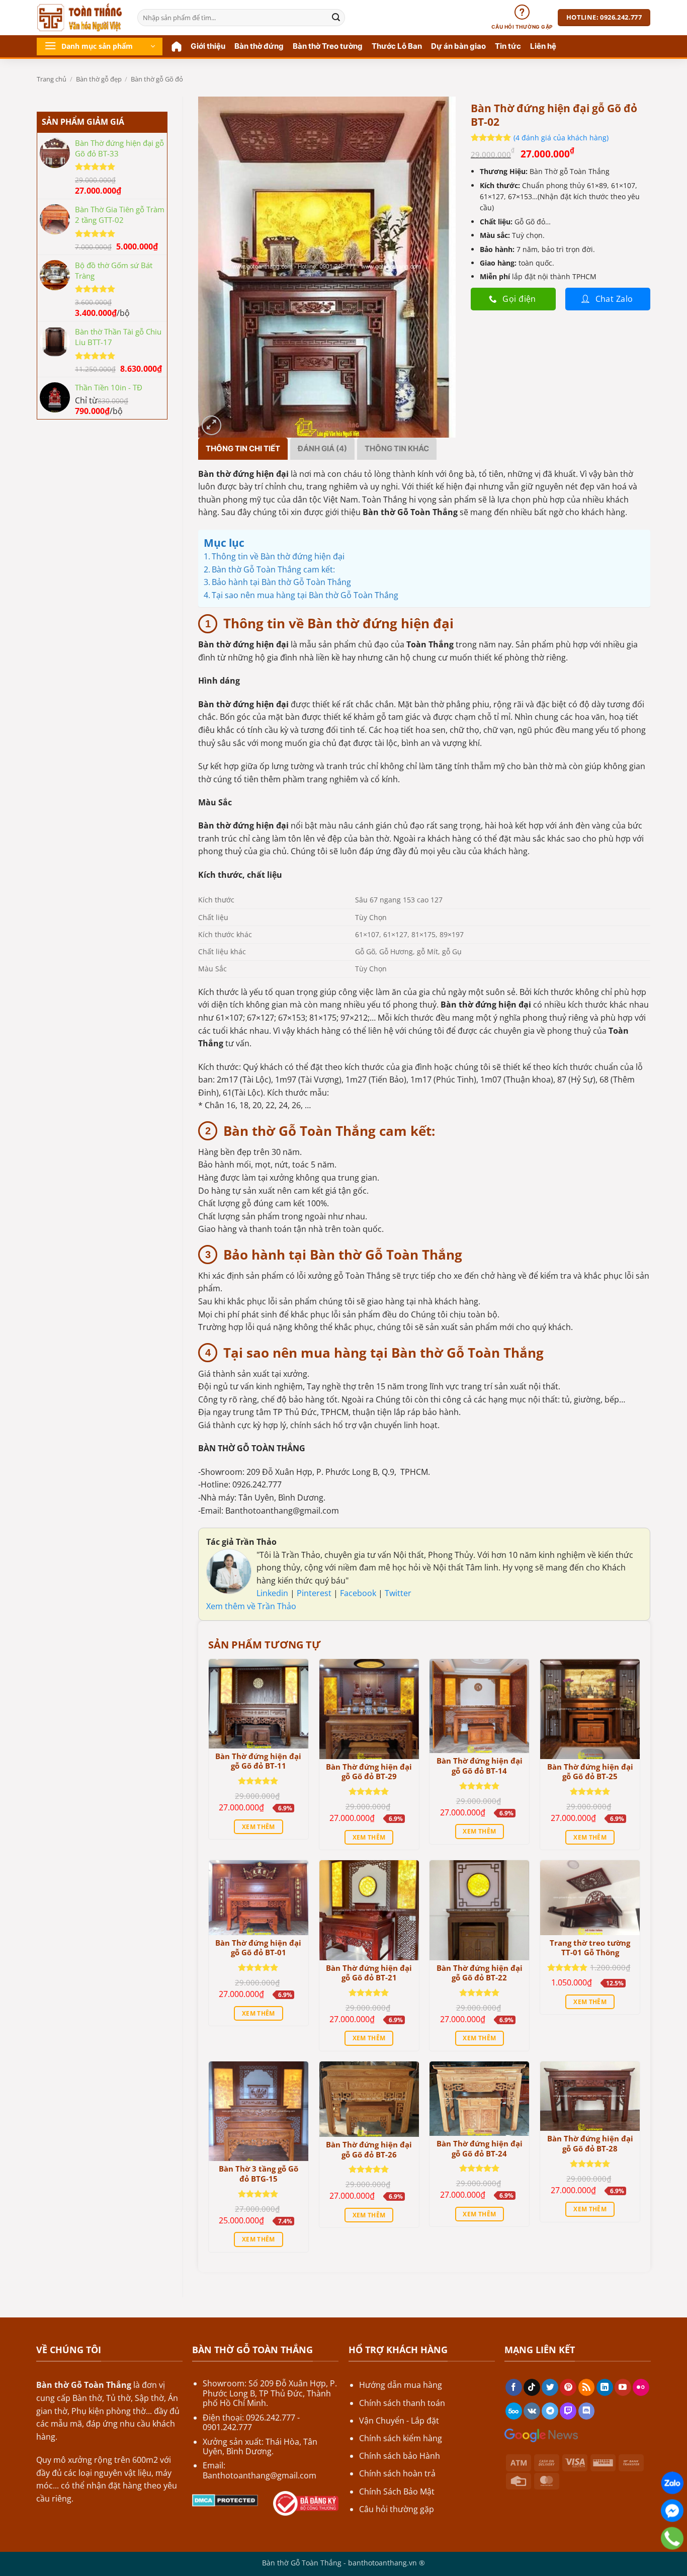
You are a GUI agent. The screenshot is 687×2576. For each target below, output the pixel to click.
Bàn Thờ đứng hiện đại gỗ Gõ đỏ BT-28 (590, 2144)
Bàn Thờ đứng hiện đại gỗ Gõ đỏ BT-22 (480, 1973)
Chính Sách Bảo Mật (397, 2491)
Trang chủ (52, 79)
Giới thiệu (208, 46)
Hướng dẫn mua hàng (401, 2385)
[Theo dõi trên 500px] (514, 2411)
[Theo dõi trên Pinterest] (568, 2387)
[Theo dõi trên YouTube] (623, 2387)
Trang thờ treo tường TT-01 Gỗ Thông (590, 1948)
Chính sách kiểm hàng (401, 2438)
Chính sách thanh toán (402, 2403)
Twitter (398, 1593)
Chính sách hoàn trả (397, 2473)
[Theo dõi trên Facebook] (514, 2387)
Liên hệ (543, 46)
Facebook (359, 1593)
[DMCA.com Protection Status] (225, 2500)
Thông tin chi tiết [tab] (243, 448)
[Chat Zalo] (672, 2483)
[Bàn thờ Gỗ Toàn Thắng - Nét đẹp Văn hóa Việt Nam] (79, 18)
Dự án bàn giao (458, 46)
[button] (100, 47)
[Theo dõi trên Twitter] (550, 2387)
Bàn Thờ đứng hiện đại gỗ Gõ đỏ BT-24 (480, 2149)
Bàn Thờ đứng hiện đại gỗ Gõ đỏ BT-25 (590, 1772)
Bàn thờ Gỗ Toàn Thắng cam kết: (273, 569)
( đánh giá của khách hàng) (561, 137)
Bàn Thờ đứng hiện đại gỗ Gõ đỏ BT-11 (258, 1761)
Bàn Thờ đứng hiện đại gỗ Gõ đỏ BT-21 (369, 1973)
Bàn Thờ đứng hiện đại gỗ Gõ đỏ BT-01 (258, 1948)
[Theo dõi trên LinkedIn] (605, 2387)
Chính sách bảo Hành (400, 2456)
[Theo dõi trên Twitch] (568, 2411)
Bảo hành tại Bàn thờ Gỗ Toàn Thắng (281, 582)
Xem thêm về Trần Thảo (251, 1606)
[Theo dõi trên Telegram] (550, 2411)
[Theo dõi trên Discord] (587, 2411)
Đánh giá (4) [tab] (322, 448)
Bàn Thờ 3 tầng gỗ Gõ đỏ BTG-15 (259, 2174)
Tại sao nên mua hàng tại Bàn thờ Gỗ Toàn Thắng (305, 595)
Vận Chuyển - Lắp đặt (399, 2421)
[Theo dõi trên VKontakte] (532, 2411)
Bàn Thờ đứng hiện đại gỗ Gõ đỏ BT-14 (480, 1766)
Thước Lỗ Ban (397, 46)
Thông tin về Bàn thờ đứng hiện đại (278, 556)
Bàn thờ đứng (259, 46)
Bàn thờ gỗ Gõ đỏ (157, 79)
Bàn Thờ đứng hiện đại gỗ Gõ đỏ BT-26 (369, 2150)
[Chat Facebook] (672, 2511)
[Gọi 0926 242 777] (672, 2538)
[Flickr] (641, 2387)
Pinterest (315, 1593)
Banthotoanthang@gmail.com (260, 2475)
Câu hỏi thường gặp (397, 2509)
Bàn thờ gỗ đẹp (99, 79)
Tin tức (508, 46)
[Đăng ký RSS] (587, 2387)
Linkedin (272, 1593)
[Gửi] (336, 18)
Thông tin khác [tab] (397, 448)
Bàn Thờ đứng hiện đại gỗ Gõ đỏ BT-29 (369, 1772)
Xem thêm (259, 1827)
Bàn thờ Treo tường (328, 46)
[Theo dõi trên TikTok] (532, 2387)
